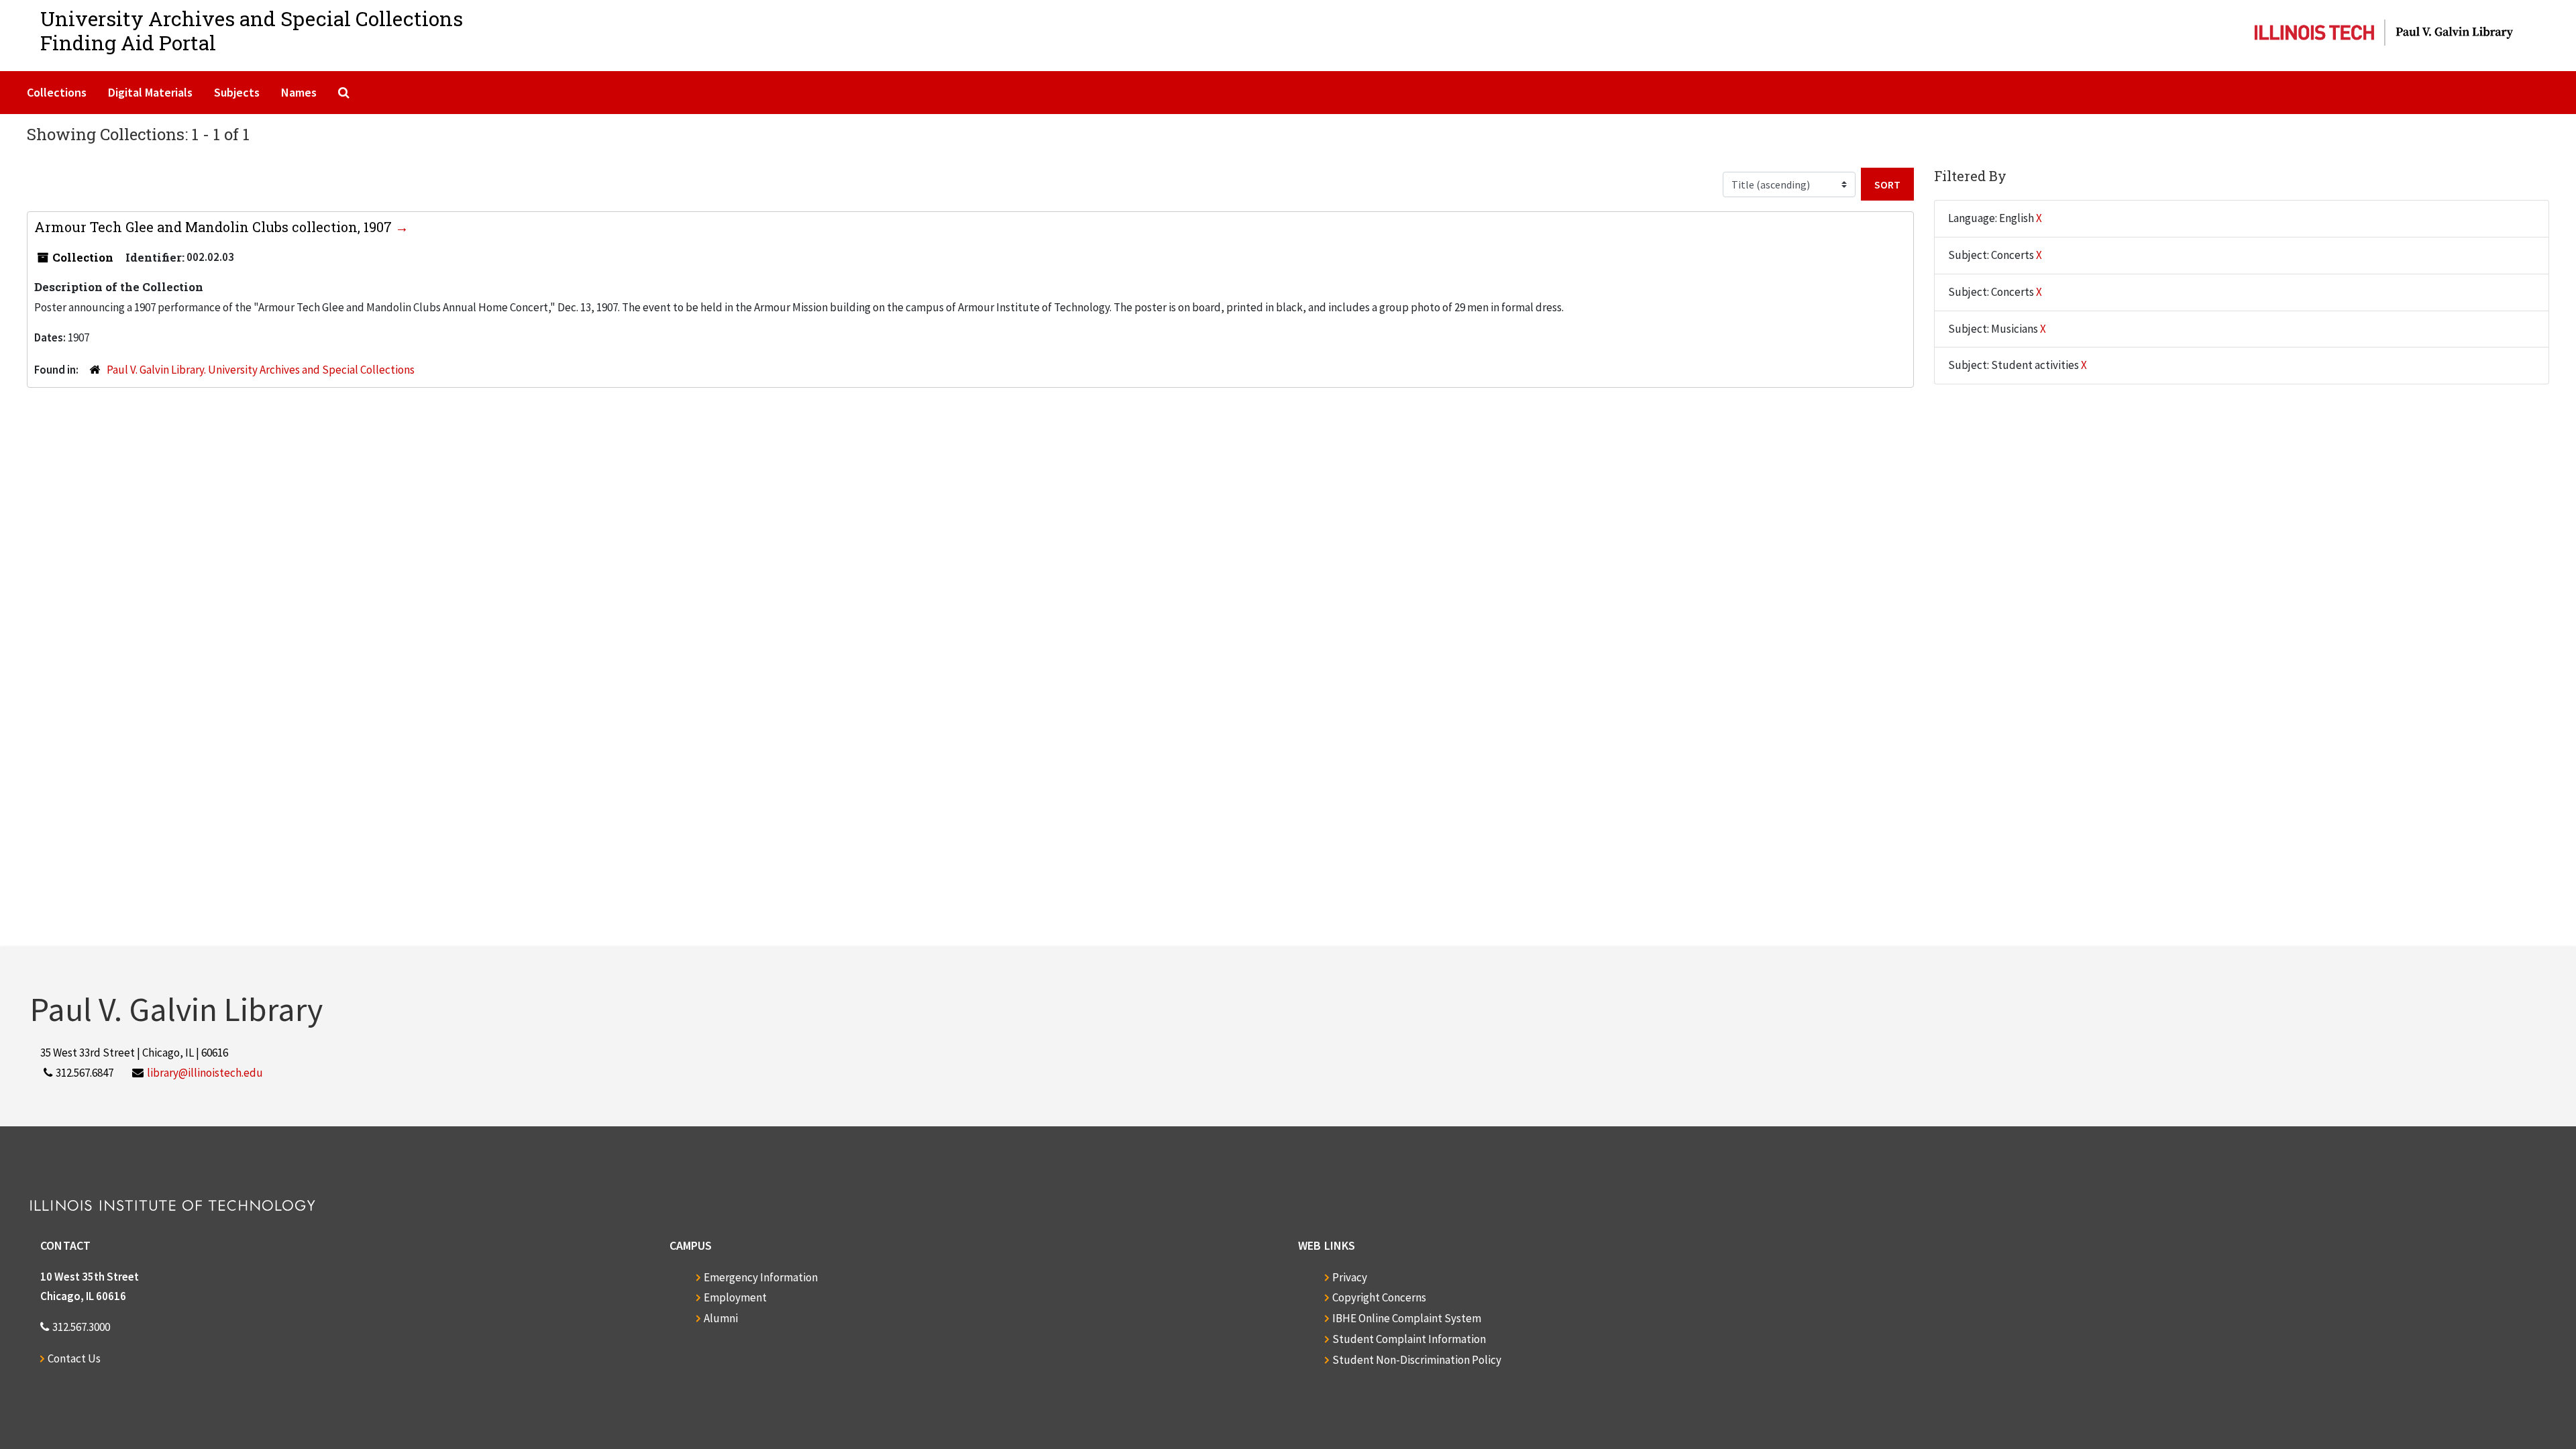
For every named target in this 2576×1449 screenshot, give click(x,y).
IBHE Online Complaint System (1407, 1318)
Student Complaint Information (1409, 1339)
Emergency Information (761, 1277)
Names (299, 92)
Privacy (1350, 1277)
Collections (57, 92)
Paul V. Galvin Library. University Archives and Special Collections (261, 370)
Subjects (237, 92)
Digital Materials (150, 92)
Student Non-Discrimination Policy (1417, 1360)
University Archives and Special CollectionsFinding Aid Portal (252, 31)
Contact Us (74, 1358)
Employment (735, 1297)
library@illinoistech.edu (205, 1073)
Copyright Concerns (1379, 1297)
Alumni (721, 1318)
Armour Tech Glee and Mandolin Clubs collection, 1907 (215, 227)
